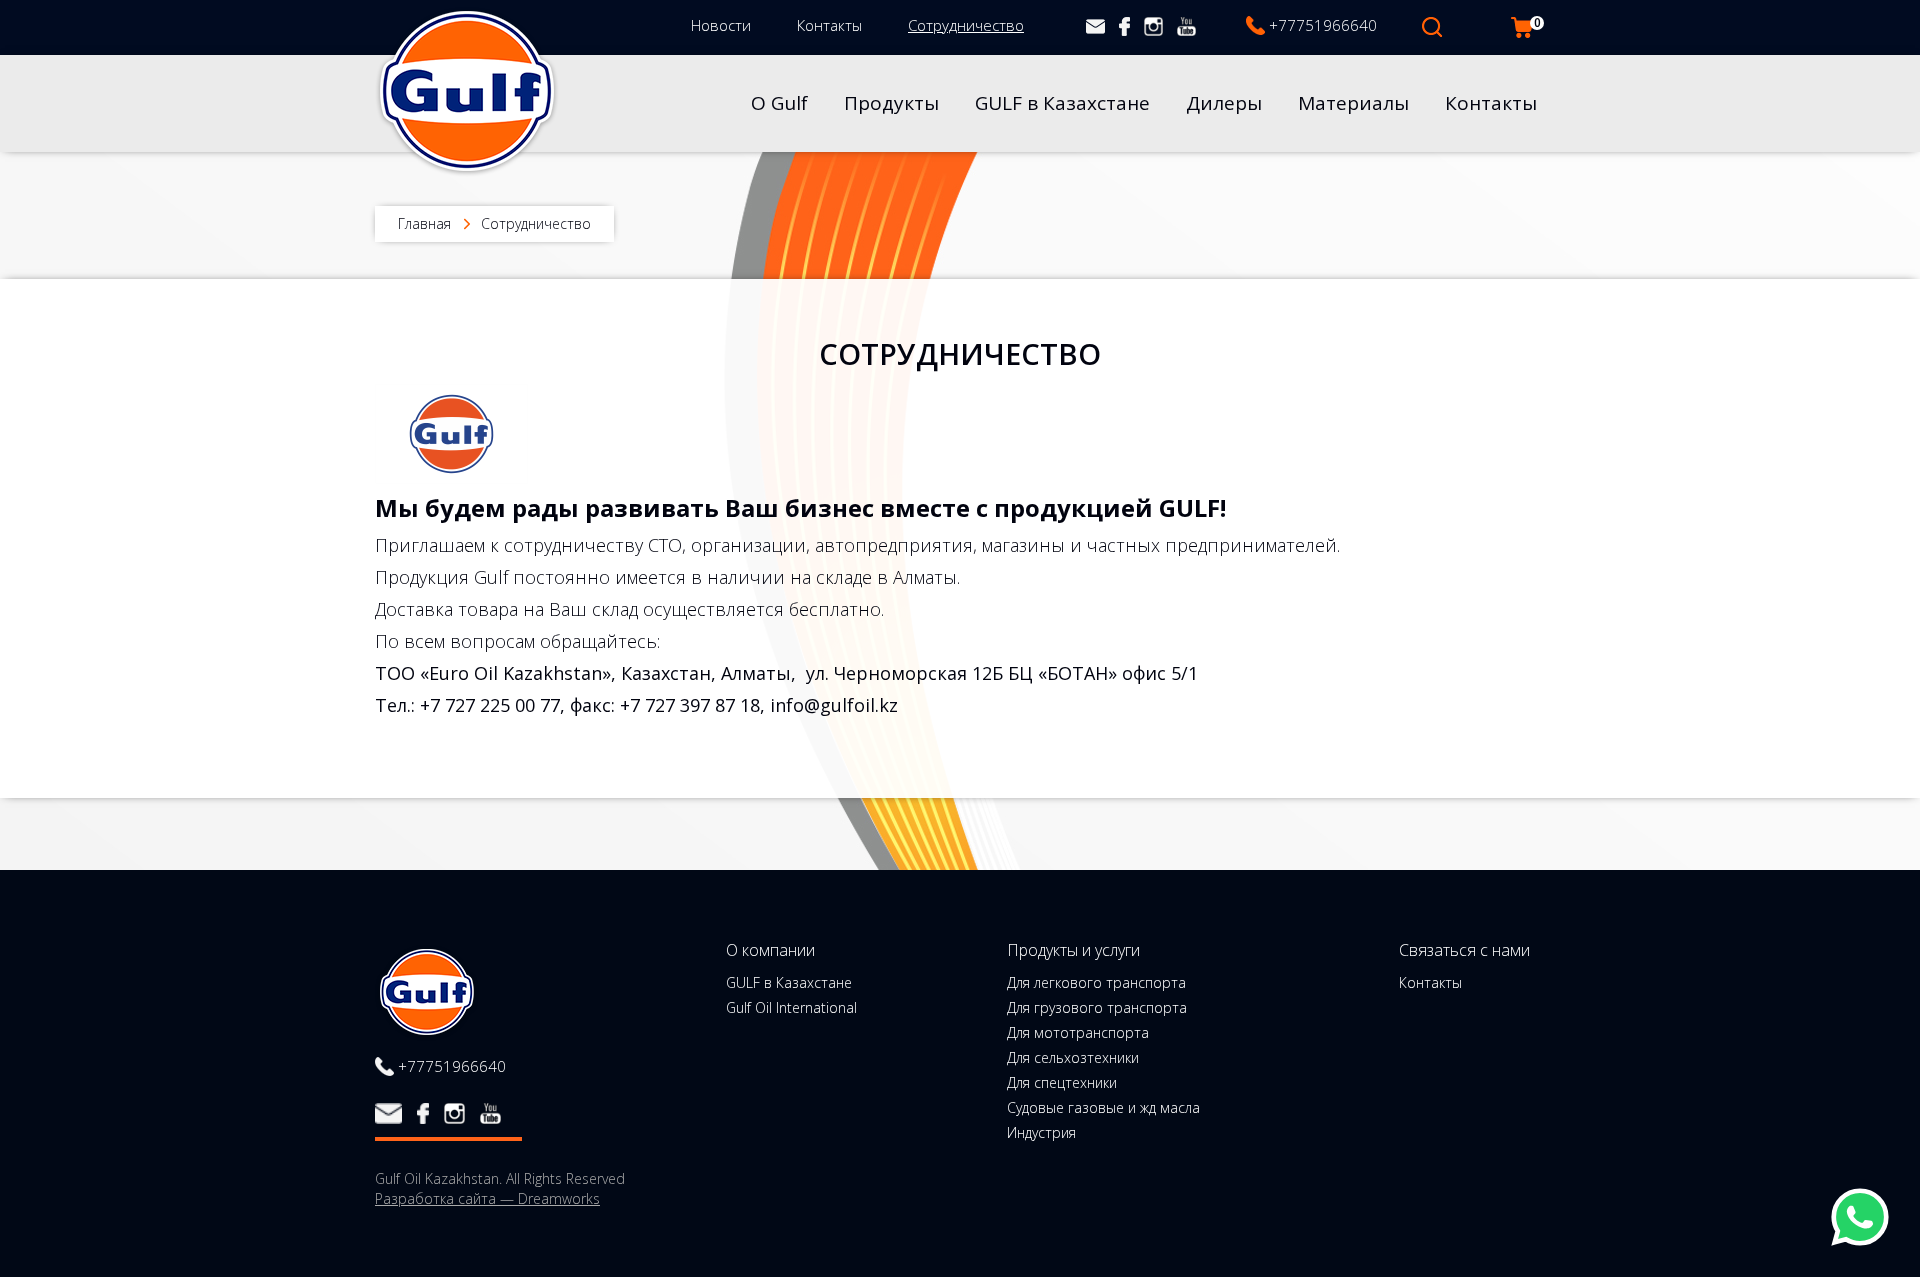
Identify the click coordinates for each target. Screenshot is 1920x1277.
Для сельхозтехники (1073, 1058)
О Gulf (779, 103)
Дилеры (1224, 103)
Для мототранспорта (1078, 1033)
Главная (424, 223)
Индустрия (1041, 1133)
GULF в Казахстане (1062, 103)
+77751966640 (1323, 25)
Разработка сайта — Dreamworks (487, 1198)
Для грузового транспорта (1097, 1008)
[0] (1522, 27)
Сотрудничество (966, 25)
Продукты (891, 103)
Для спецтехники (1062, 1083)
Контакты (829, 25)
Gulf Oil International (791, 1008)
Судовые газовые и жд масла (1103, 1108)
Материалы (1353, 103)
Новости (721, 25)
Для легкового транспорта (1096, 983)
